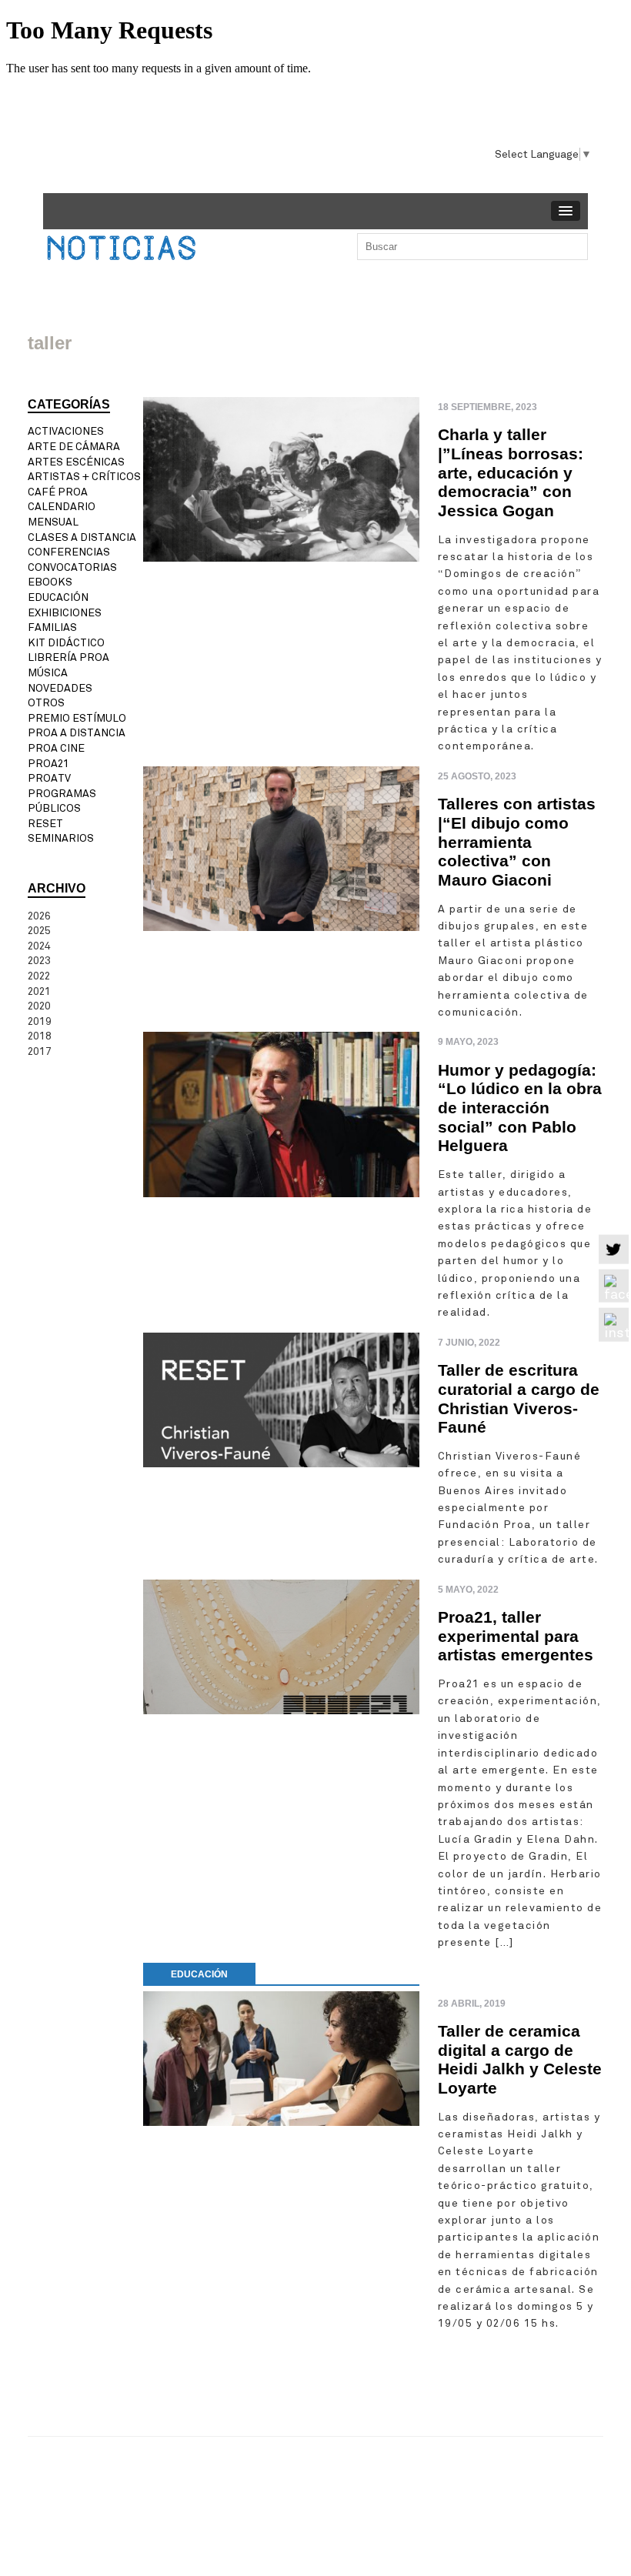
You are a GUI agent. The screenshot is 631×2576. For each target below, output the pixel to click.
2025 (39, 931)
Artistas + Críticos (84, 477)
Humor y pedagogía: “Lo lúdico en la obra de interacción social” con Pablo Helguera (520, 1108)
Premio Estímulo (77, 718)
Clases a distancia (82, 537)
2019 (40, 1021)
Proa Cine (56, 748)
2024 (39, 946)
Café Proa (58, 492)
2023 (39, 961)
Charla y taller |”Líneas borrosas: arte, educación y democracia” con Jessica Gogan (511, 472)
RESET (45, 824)
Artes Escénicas (76, 462)
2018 (40, 1036)
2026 (39, 916)
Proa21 (48, 764)
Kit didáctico (66, 643)
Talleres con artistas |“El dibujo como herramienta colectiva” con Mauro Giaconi (517, 842)
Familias (52, 627)
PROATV (49, 778)
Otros (46, 703)
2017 (40, 1051)
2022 (39, 976)
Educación (58, 597)
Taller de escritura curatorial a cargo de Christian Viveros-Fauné (519, 1398)
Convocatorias (72, 567)
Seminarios (61, 838)
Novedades (60, 688)
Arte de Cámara (74, 447)
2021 (39, 991)
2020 (39, 1006)
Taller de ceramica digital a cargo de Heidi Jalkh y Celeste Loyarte (520, 2059)
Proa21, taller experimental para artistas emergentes (516, 1636)
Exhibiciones (65, 613)
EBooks (50, 582)
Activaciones (66, 431)
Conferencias (69, 552)
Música (48, 673)
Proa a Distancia (77, 733)
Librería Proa (68, 657)
